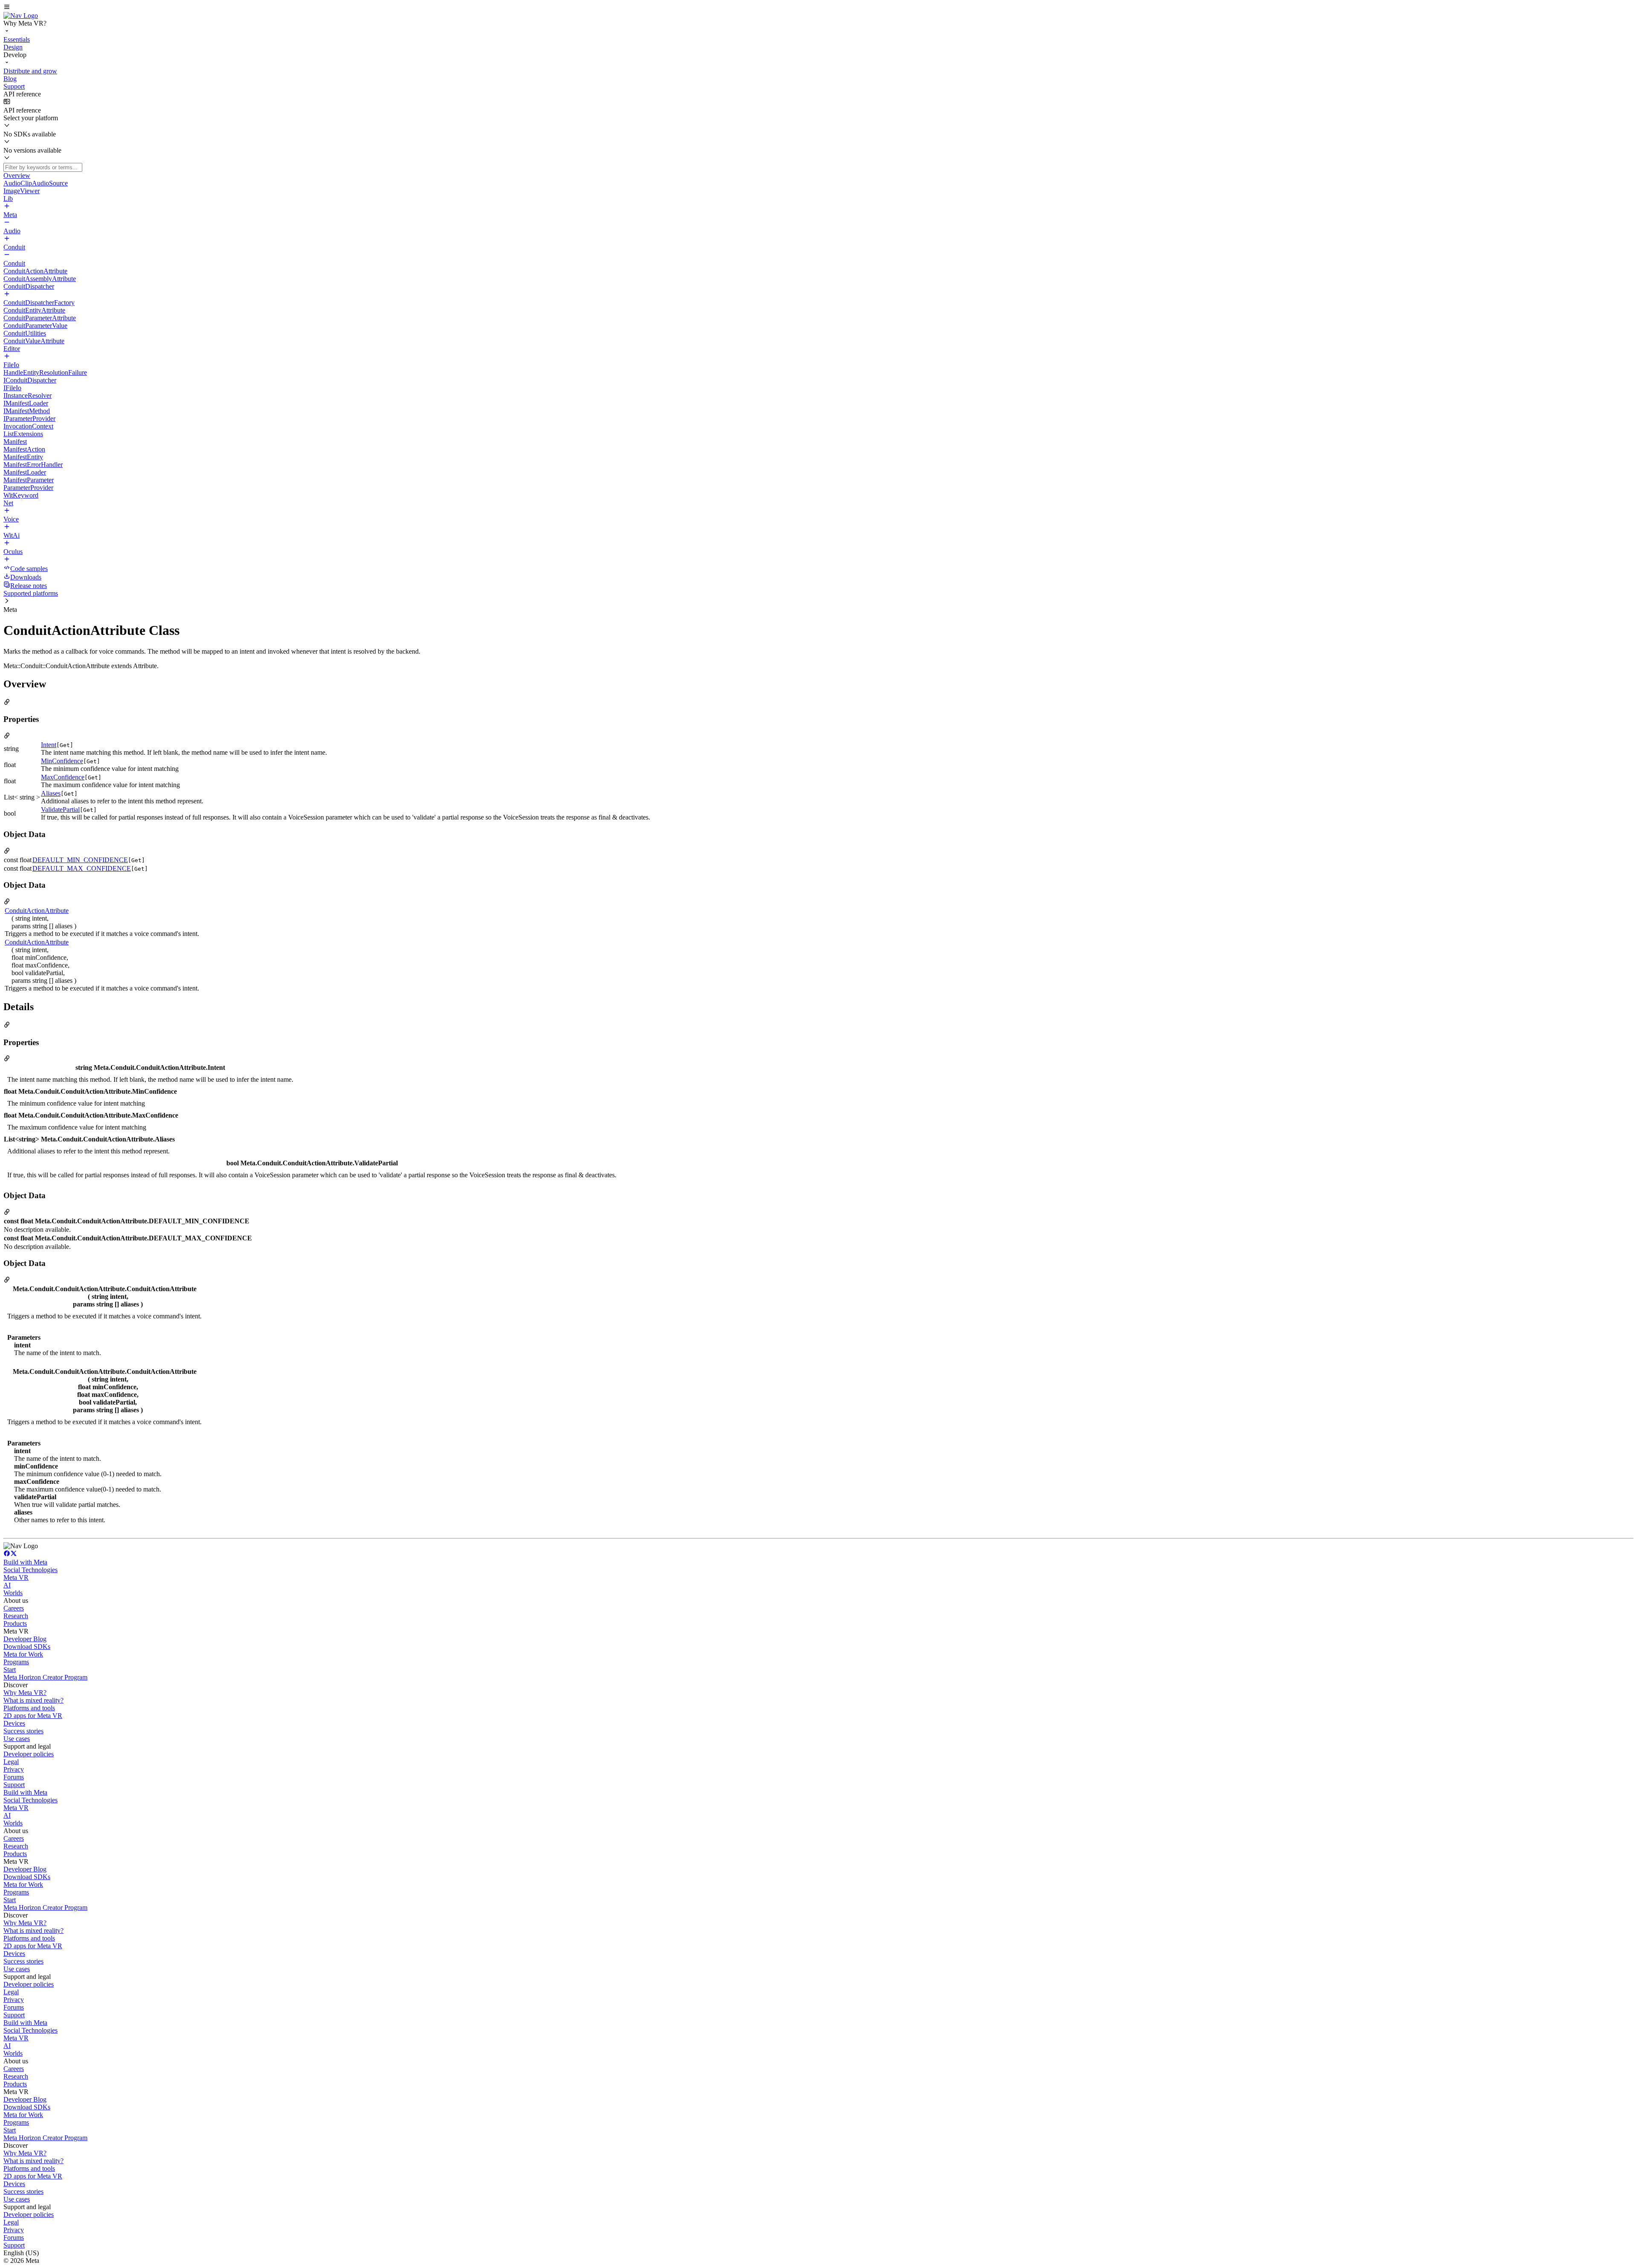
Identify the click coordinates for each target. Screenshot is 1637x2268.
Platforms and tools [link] (29, 1708)
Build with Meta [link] (25, 1562)
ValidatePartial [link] (60, 810)
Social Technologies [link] (30, 1570)
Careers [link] (14, 1608)
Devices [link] (14, 1723)
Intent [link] (49, 745)
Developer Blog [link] (25, 1639)
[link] (21, 16)
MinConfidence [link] (62, 761)
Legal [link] (11, 1762)
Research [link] (16, 1616)
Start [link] (10, 1670)
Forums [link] (14, 1777)
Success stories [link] (23, 1731)
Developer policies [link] (29, 1754)
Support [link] (14, 1785)
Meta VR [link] (16, 1577)
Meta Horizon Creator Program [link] (45, 1677)
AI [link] (7, 1585)
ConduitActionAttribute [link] (37, 911)
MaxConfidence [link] (63, 777)
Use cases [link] (17, 1739)
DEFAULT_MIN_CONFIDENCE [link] (80, 860)
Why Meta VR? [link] (25, 1693)
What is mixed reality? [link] (33, 1700)
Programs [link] (16, 1662)
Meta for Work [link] (23, 1654)
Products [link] (15, 1624)
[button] (818, 8)
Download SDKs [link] (27, 1647)
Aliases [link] (51, 793)
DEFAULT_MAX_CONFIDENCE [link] (82, 868)
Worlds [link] (13, 1593)
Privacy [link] (14, 1769)
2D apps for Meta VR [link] (33, 1716)
